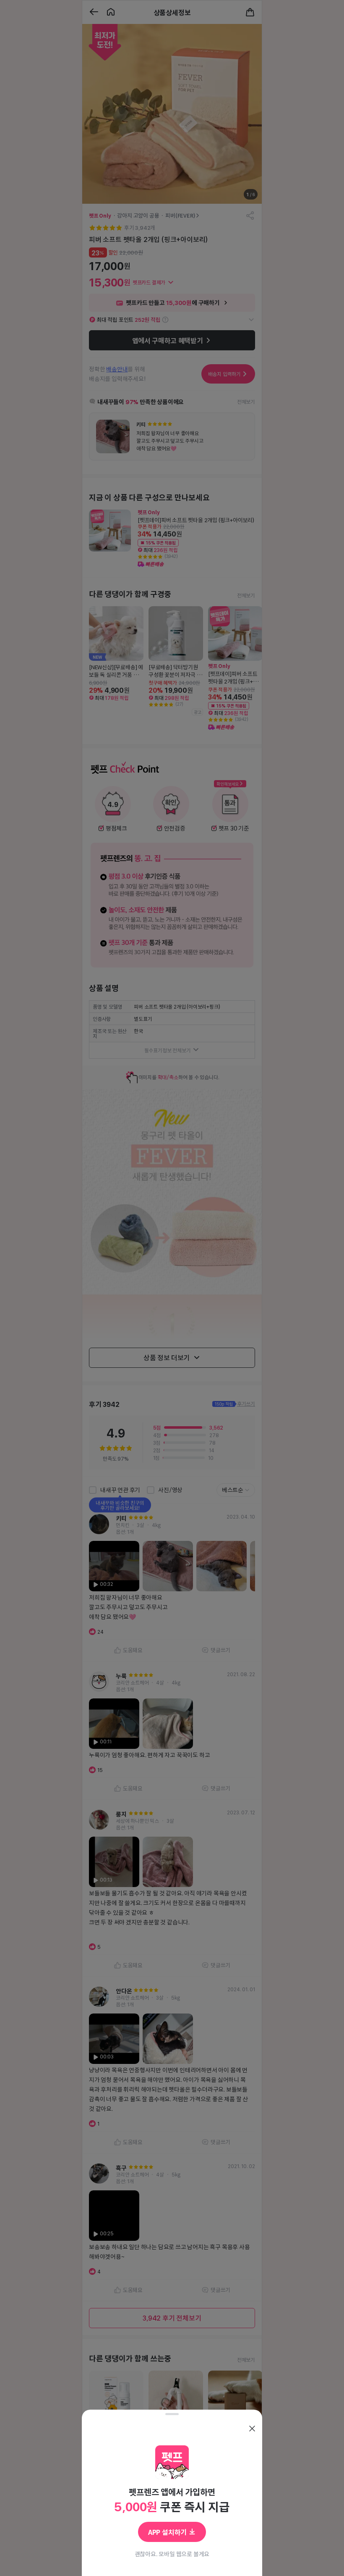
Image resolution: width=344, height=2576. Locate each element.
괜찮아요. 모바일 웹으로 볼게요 (172, 2554)
